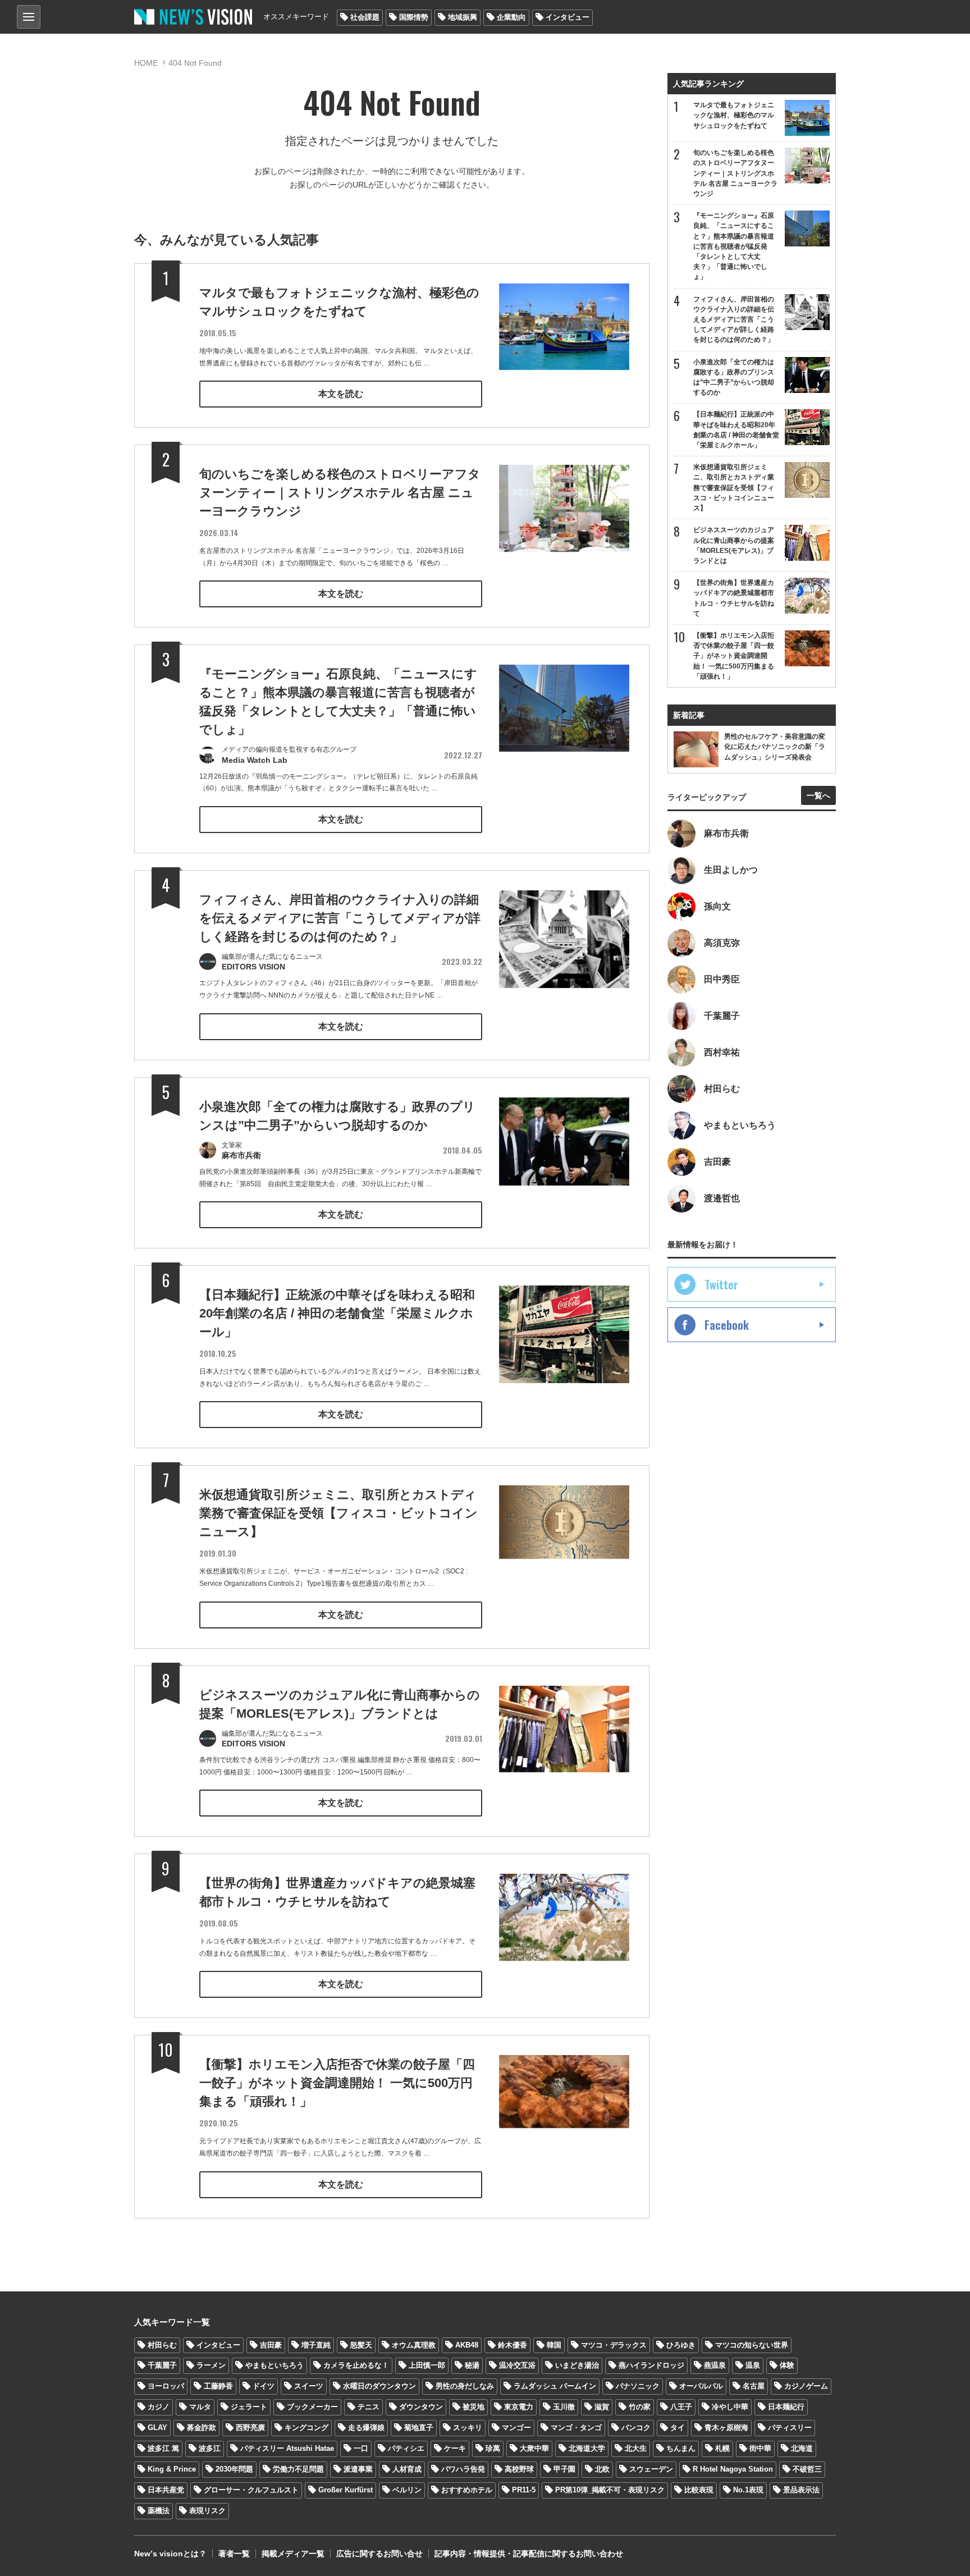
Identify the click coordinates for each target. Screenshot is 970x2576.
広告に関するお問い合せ (379, 2554)
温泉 (753, 2365)
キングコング (306, 2428)
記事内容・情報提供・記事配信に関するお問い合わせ (529, 2554)
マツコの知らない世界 (752, 2345)
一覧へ (818, 795)
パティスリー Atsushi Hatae (287, 2448)
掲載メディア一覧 (293, 2554)
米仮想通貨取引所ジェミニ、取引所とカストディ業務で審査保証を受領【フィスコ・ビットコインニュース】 (338, 1513)
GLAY (157, 2428)
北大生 (636, 2448)
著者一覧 (234, 2554)
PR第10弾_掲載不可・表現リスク (610, 2490)
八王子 (681, 2407)
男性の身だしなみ (465, 2386)
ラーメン (211, 2365)
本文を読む (341, 394)
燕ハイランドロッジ (651, 2365)
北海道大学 (587, 2448)
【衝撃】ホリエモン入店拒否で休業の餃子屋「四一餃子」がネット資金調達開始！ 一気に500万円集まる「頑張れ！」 (337, 2083)
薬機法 (159, 2511)
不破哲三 (807, 2469)
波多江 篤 (163, 2448)
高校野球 (519, 2469)
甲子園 (564, 2469)
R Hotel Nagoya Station (733, 2469)
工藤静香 (218, 2386)
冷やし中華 (730, 2407)
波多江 (210, 2448)
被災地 (473, 2407)
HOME (146, 63)
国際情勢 (414, 17)
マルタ (200, 2407)
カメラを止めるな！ (356, 2365)
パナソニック (638, 2386)
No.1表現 (748, 2490)
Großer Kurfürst (346, 2490)
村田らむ (162, 2345)
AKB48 (467, 2345)
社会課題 (365, 17)
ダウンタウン (421, 2407)
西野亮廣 (250, 2428)
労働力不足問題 (298, 2469)
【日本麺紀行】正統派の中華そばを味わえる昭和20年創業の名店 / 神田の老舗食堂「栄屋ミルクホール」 (337, 1313)
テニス (369, 2407)
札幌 (722, 2448)
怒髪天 (361, 2345)
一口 (361, 2448)
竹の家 (640, 2407)
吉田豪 (271, 2345)
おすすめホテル (467, 2490)
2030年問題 (234, 2469)
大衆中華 (534, 2448)
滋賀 (602, 2407)
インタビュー (568, 17)
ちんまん (681, 2448)
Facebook (727, 1325)
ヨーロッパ (166, 2386)
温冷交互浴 (517, 2365)
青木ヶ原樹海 (726, 2428)
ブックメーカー (312, 2407)
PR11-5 (524, 2490)
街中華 (760, 2448)
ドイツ (264, 2386)
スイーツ (309, 2386)
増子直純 (316, 2345)
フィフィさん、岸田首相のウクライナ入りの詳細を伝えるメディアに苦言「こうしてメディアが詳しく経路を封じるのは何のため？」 (340, 918)
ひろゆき (681, 2345)
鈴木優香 (513, 2345)
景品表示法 (801, 2490)
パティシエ (406, 2448)
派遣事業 (358, 2469)
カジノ (159, 2407)
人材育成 (407, 2469)
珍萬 (493, 2448)
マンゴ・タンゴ (576, 2428)
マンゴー (516, 2428)
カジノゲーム (806, 2386)
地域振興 (463, 17)
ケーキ (455, 2448)
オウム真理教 (414, 2345)
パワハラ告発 (463, 2469)
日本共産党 (166, 2490)
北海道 (802, 2448)
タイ (678, 2428)
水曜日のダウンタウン (379, 2386)
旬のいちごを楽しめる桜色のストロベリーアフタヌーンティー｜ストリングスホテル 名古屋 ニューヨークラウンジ (340, 493)
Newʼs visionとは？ (170, 2554)
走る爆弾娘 (366, 2428)
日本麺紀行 (786, 2407)
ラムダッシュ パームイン (555, 2386)
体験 (787, 2365)
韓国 (554, 2345)
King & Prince (172, 2469)
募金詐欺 (202, 2428)
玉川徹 (564, 2407)
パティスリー (790, 2428)
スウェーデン (651, 2469)
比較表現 (699, 2490)
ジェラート (249, 2407)
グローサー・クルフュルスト (251, 2490)
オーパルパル (701, 2386)
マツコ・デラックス (614, 2345)
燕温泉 (715, 2365)
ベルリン (407, 2490)
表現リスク (207, 2511)
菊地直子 (419, 2428)
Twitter (721, 1284)
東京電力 (519, 2407)
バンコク (636, 2428)
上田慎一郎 (427, 2365)
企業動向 (511, 17)
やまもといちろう (274, 2365)
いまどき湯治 (577, 2365)
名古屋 (754, 2386)
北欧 (602, 2469)
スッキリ (468, 2428)
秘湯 (472, 2365)
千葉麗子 (162, 2365)
